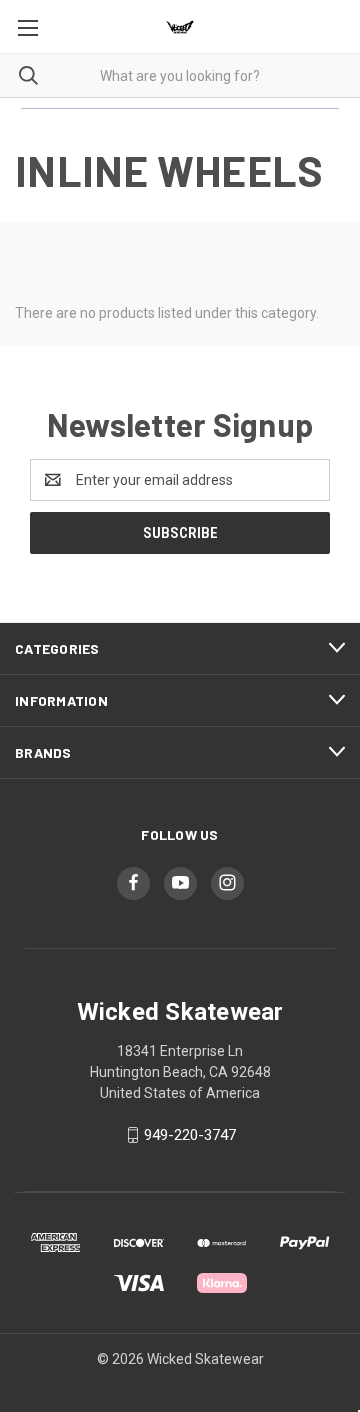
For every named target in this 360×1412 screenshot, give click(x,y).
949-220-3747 (190, 1135)
